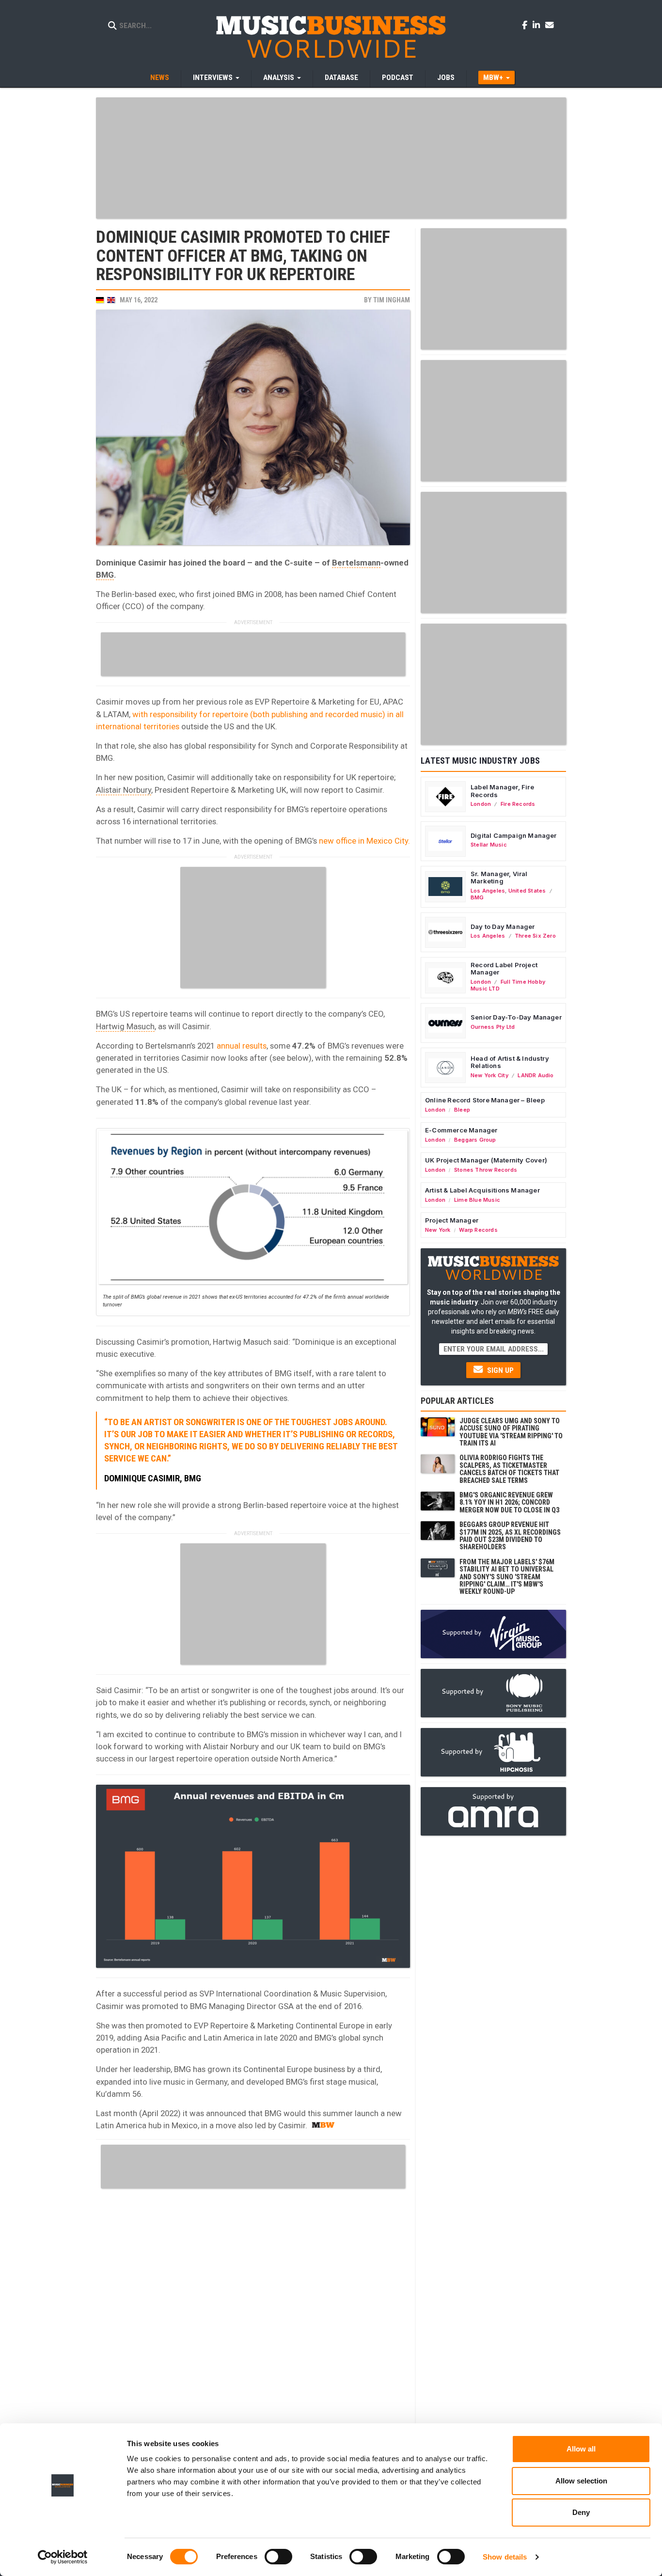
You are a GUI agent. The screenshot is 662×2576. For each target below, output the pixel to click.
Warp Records (478, 1230)
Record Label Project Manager (504, 969)
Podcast (398, 78)
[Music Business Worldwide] (331, 36)
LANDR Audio (536, 1075)
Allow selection (581, 2481)
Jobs (446, 78)
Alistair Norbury (124, 790)
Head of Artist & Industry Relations (510, 1062)
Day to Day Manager (503, 927)
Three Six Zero (535, 936)
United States (527, 891)
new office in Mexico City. (364, 841)
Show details (505, 2557)
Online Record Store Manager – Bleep (485, 1100)
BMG (105, 575)
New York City (489, 1075)
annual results (242, 1046)
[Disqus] (253, 2314)
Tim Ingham (392, 300)
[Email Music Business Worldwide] (550, 25)
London (481, 804)
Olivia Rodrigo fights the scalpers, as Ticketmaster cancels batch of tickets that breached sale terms (509, 1469)
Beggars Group (475, 1140)
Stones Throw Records (486, 1170)
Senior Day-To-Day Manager (516, 1017)
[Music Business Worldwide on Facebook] (526, 25)
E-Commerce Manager (461, 1130)
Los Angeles (488, 891)
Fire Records (518, 804)
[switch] (278, 2557)
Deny (581, 2512)
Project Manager (452, 1220)
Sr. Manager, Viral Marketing (499, 878)
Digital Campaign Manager (514, 835)
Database (341, 78)
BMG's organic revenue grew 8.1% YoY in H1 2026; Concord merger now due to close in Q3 (509, 1502)
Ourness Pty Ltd (493, 1027)
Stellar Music (489, 845)
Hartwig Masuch (125, 1026)
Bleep (462, 1110)
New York (438, 1230)
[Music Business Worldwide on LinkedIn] (538, 25)
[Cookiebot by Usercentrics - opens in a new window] (63, 2557)
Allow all (581, 2449)
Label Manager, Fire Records (502, 791)
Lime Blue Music (477, 1200)
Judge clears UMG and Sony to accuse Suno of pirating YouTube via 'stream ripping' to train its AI (511, 1432)
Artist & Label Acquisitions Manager (482, 1190)
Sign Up (499, 1370)
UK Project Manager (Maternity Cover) (486, 1160)
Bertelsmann (356, 563)
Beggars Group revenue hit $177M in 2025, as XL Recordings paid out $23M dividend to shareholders (510, 1536)
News (160, 78)
